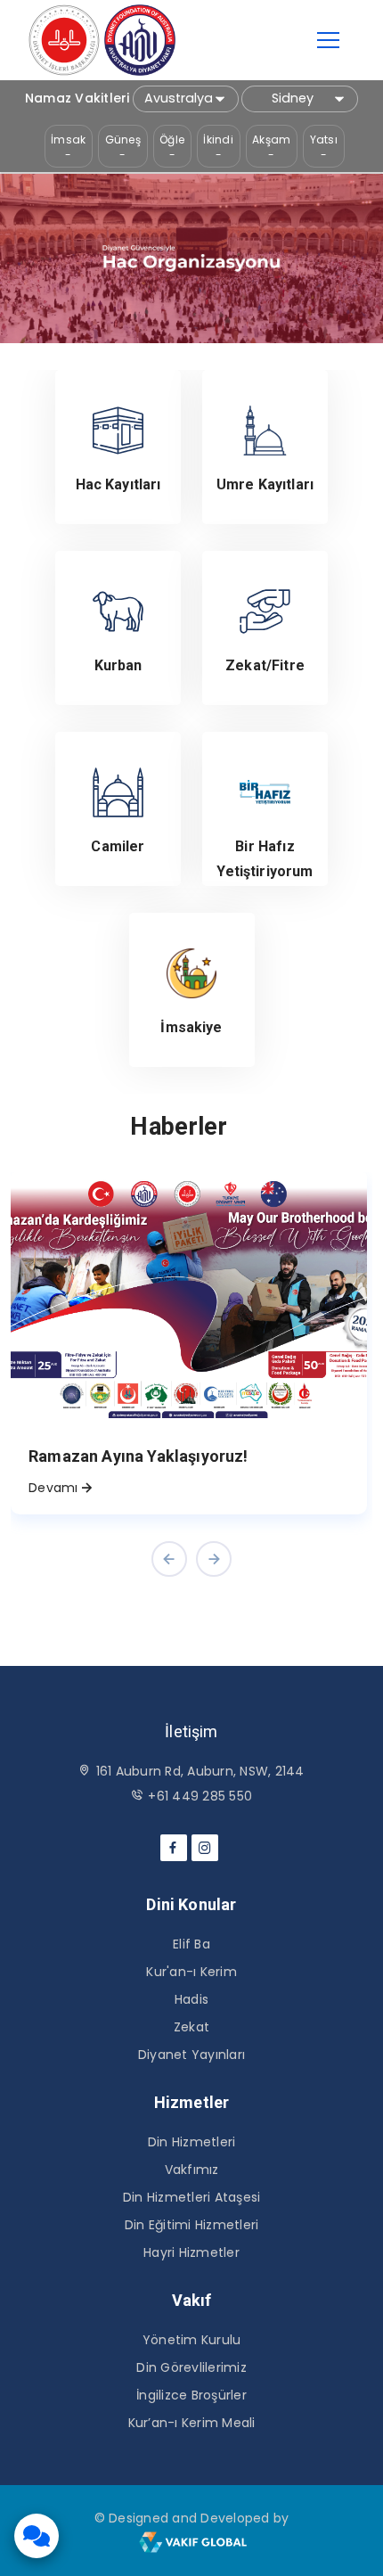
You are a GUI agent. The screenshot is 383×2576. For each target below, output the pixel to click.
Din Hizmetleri (192, 2142)
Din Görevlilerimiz (191, 2367)
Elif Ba (191, 1944)
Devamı (53, 1488)
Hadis (191, 1999)
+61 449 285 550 (200, 1796)
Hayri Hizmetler (191, 2252)
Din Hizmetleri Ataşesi (192, 2197)
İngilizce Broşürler (191, 2395)
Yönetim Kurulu (192, 2340)
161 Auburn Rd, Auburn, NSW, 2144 (200, 1771)
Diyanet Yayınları (191, 2055)
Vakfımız (192, 2170)
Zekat (191, 2027)
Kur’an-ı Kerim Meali (192, 2423)
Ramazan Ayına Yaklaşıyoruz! (139, 1456)
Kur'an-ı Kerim (191, 1972)
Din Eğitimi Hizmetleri (192, 2225)
